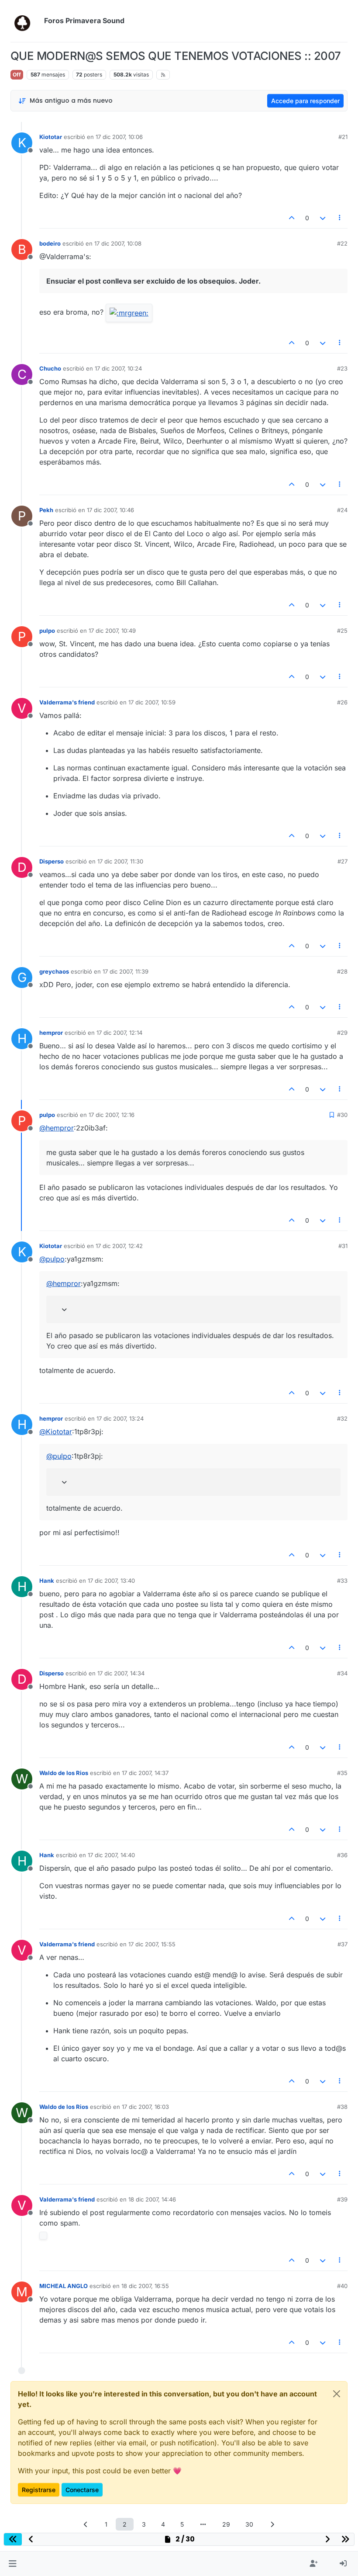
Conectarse (82, 2490)
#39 (342, 2199)
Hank (47, 1581)
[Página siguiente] (272, 2524)
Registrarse (39, 2490)
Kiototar (51, 137)
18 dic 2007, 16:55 (145, 2286)
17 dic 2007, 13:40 (111, 1581)
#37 (343, 1944)
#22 (342, 243)
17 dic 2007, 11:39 (126, 971)
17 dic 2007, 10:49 (112, 631)
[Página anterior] (86, 2524)
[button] (12, 2564)
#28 (342, 971)
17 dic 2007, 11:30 (120, 861)
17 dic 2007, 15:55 (152, 1944)
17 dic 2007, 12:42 (119, 1246)
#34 (342, 1673)
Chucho (50, 368)
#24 (342, 510)
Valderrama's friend (67, 702)
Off (17, 75)
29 (226, 2524)
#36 (342, 1855)
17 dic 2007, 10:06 (119, 137)
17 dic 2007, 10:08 (118, 243)
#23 (342, 368)
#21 (343, 137)
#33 (342, 1581)
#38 (342, 2107)
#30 (342, 1115)
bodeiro (50, 243)
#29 (342, 1033)
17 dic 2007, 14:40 (111, 1855)
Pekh (46, 510)
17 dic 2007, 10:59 (152, 702)
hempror (51, 1033)
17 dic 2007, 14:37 (145, 1773)
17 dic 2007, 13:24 (120, 1418)
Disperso (52, 861)
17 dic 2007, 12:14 (119, 1033)
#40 (342, 2286)
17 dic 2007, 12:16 (112, 1115)
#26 (342, 702)
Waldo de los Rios (64, 1773)
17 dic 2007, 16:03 (145, 2107)
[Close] (337, 2394)
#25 (342, 631)
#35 (342, 1773)
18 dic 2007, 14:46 (152, 2199)
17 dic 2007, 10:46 (110, 510)
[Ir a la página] (203, 2524)
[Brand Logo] (26, 21)
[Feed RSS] (163, 75)
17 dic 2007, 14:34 (121, 1673)
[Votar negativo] (323, 218)
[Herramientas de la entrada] (340, 218)
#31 (343, 1246)
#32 (342, 1418)
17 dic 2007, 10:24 (118, 368)
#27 (343, 861)
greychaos (54, 971)
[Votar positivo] (292, 218)
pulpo (47, 631)
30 (249, 2524)
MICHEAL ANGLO (64, 2286)
